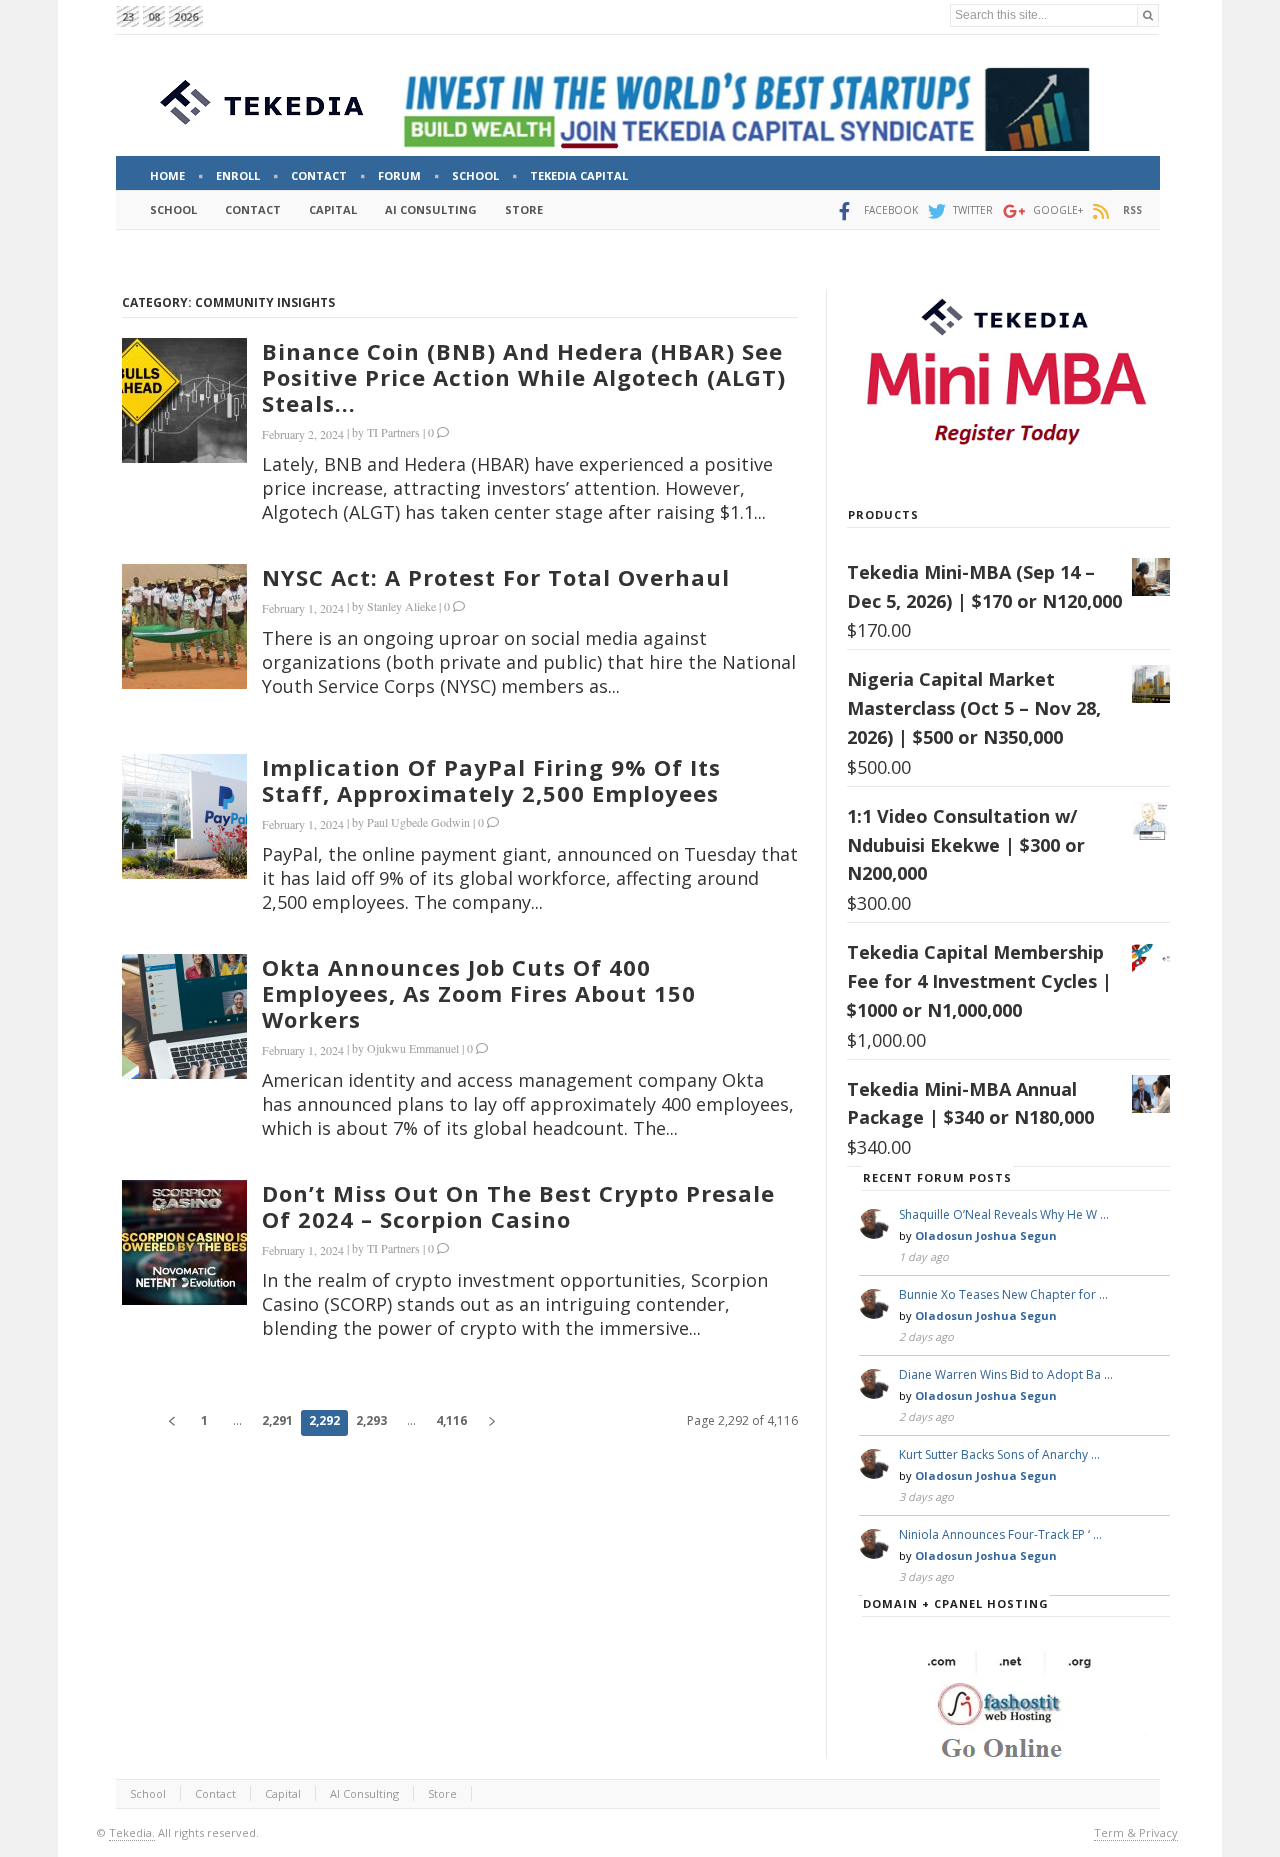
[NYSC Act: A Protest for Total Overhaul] (184, 626)
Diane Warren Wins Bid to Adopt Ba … (1006, 1374)
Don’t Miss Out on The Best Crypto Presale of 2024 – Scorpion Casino (518, 1206)
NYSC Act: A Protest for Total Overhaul (496, 577)
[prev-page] (171, 1423)
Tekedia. (132, 1832)
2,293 (371, 1420)
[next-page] (491, 1423)
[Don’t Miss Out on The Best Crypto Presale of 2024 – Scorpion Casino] (184, 1242)
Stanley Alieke (401, 606)
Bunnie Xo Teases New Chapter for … (1003, 1294)
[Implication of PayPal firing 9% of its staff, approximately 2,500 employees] (184, 816)
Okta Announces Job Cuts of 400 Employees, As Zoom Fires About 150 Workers (479, 993)
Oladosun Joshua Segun (986, 1235)
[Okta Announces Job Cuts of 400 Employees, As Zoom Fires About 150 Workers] (184, 1016)
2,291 (277, 1420)
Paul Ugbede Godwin (418, 822)
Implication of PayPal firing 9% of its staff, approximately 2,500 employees (491, 780)
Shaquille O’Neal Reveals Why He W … (1004, 1214)
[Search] (1148, 15)
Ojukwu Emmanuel (413, 1048)
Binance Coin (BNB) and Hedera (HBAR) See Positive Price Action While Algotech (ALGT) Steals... (524, 377)
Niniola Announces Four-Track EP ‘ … (1000, 1534)
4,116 (451, 1420)
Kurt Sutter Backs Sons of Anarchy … (999, 1454)
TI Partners (393, 432)
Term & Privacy (1136, 1832)
